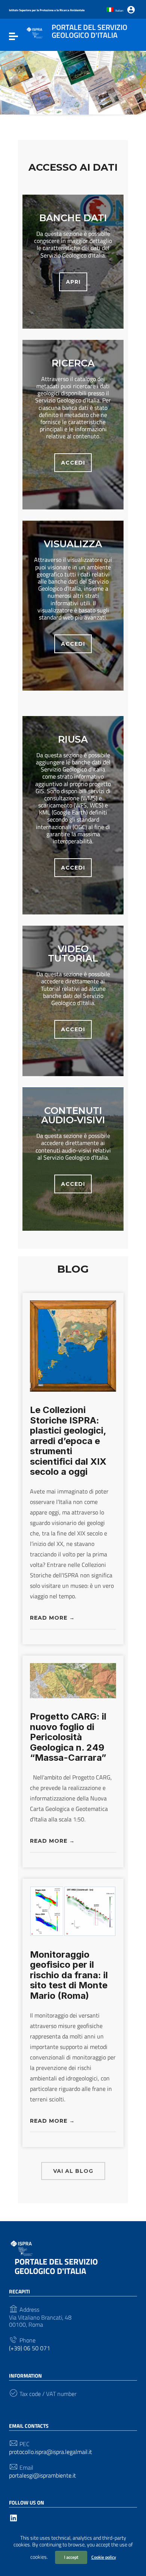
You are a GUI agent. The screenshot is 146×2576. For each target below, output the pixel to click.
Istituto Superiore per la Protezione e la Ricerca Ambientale (47, 10)
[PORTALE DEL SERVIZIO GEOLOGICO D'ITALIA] (35, 32)
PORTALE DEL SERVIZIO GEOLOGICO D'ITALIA (56, 2266)
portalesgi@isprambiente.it (42, 2475)
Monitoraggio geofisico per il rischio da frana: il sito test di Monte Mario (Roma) (69, 1975)
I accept (71, 2557)
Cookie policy (104, 2557)
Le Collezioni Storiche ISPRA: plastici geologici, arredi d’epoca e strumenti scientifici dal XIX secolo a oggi (68, 1441)
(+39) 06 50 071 (30, 2348)
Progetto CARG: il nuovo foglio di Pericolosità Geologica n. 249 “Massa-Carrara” (68, 1737)
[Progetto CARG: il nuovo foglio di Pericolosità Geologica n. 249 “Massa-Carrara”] (73, 1680)
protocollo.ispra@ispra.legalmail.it (51, 2452)
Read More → (52, 1618)
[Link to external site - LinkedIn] (13, 2517)
